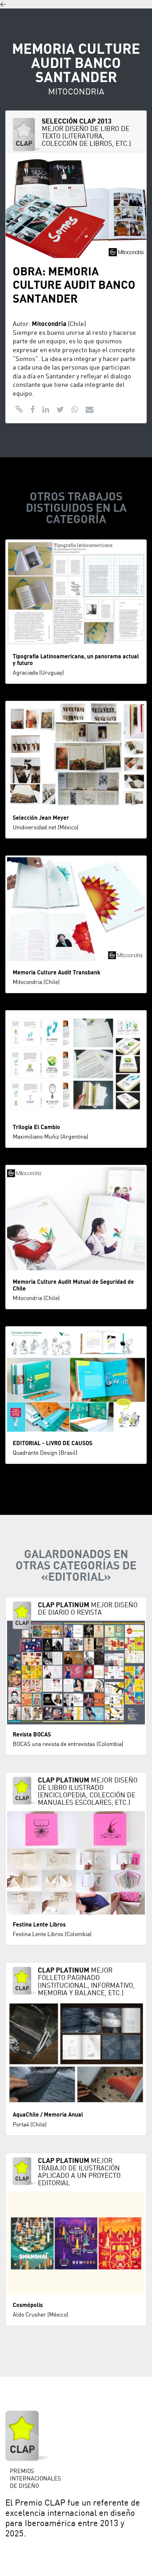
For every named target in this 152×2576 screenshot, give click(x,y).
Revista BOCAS (32, 1735)
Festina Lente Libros (39, 1925)
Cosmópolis (28, 2305)
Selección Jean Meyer (41, 818)
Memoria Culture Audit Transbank (57, 973)
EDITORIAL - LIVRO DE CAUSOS (52, 1443)
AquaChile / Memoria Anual (48, 2115)
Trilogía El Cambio (36, 1127)
